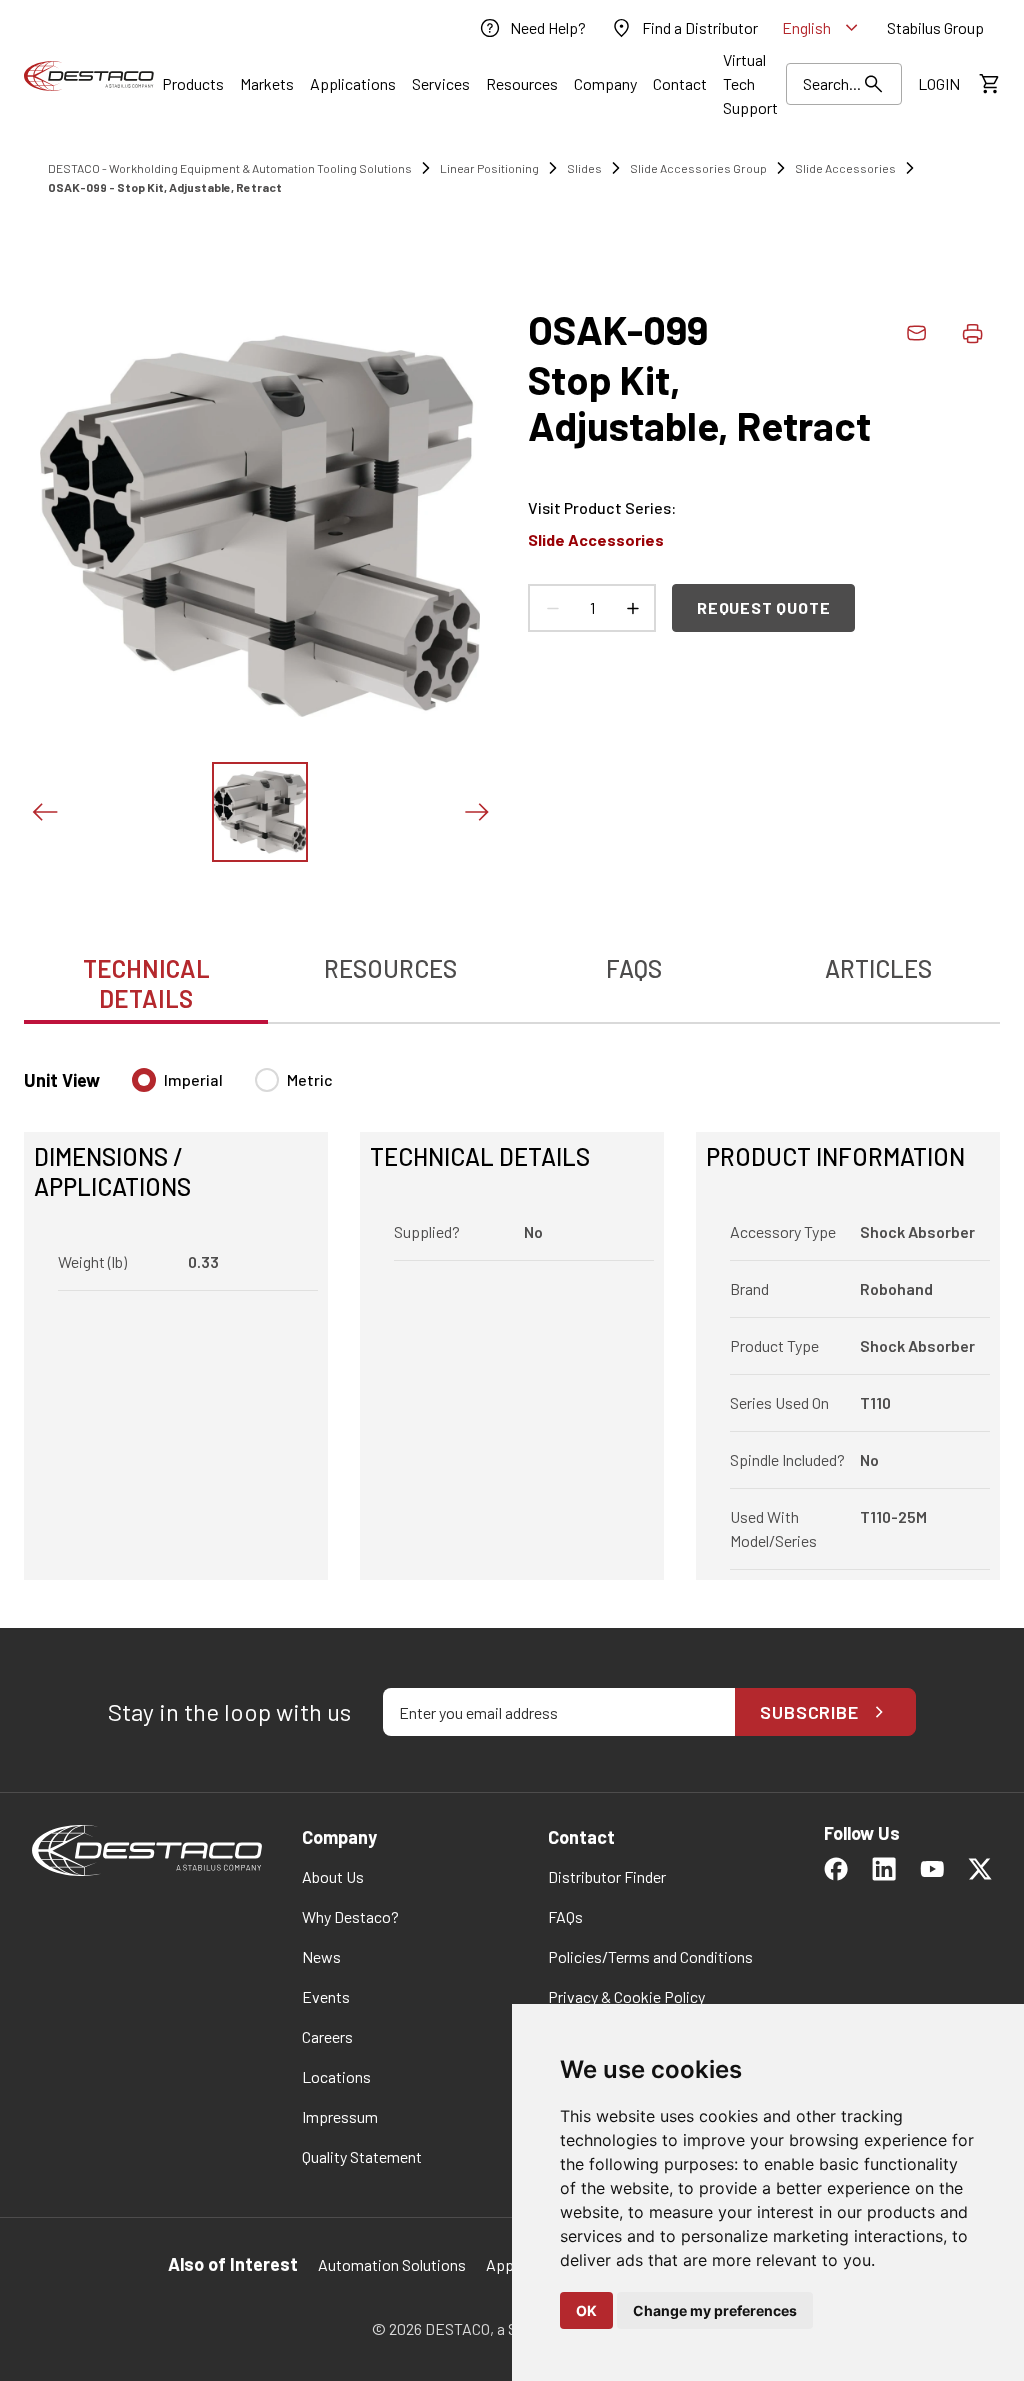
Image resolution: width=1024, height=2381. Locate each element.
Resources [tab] (390, 968)
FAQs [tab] (634, 968)
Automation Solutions (392, 2264)
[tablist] (512, 973)
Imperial (193, 1079)
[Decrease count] (552, 608)
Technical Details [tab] (146, 983)
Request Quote (763, 607)
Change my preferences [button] (715, 2310)
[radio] (144, 1080)
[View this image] (260, 812)
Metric (310, 1079)
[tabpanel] (512, 1312)
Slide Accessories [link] (845, 168)
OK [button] (586, 2310)
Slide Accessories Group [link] (698, 168)
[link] (532, 28)
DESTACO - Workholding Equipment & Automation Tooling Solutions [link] (230, 168)
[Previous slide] (44, 812)
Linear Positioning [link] (489, 168)
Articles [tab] (878, 968)
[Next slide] (476, 812)
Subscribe (809, 1712)
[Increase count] (632, 608)
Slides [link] (584, 168)
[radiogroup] (232, 1088)
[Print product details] (972, 333)
